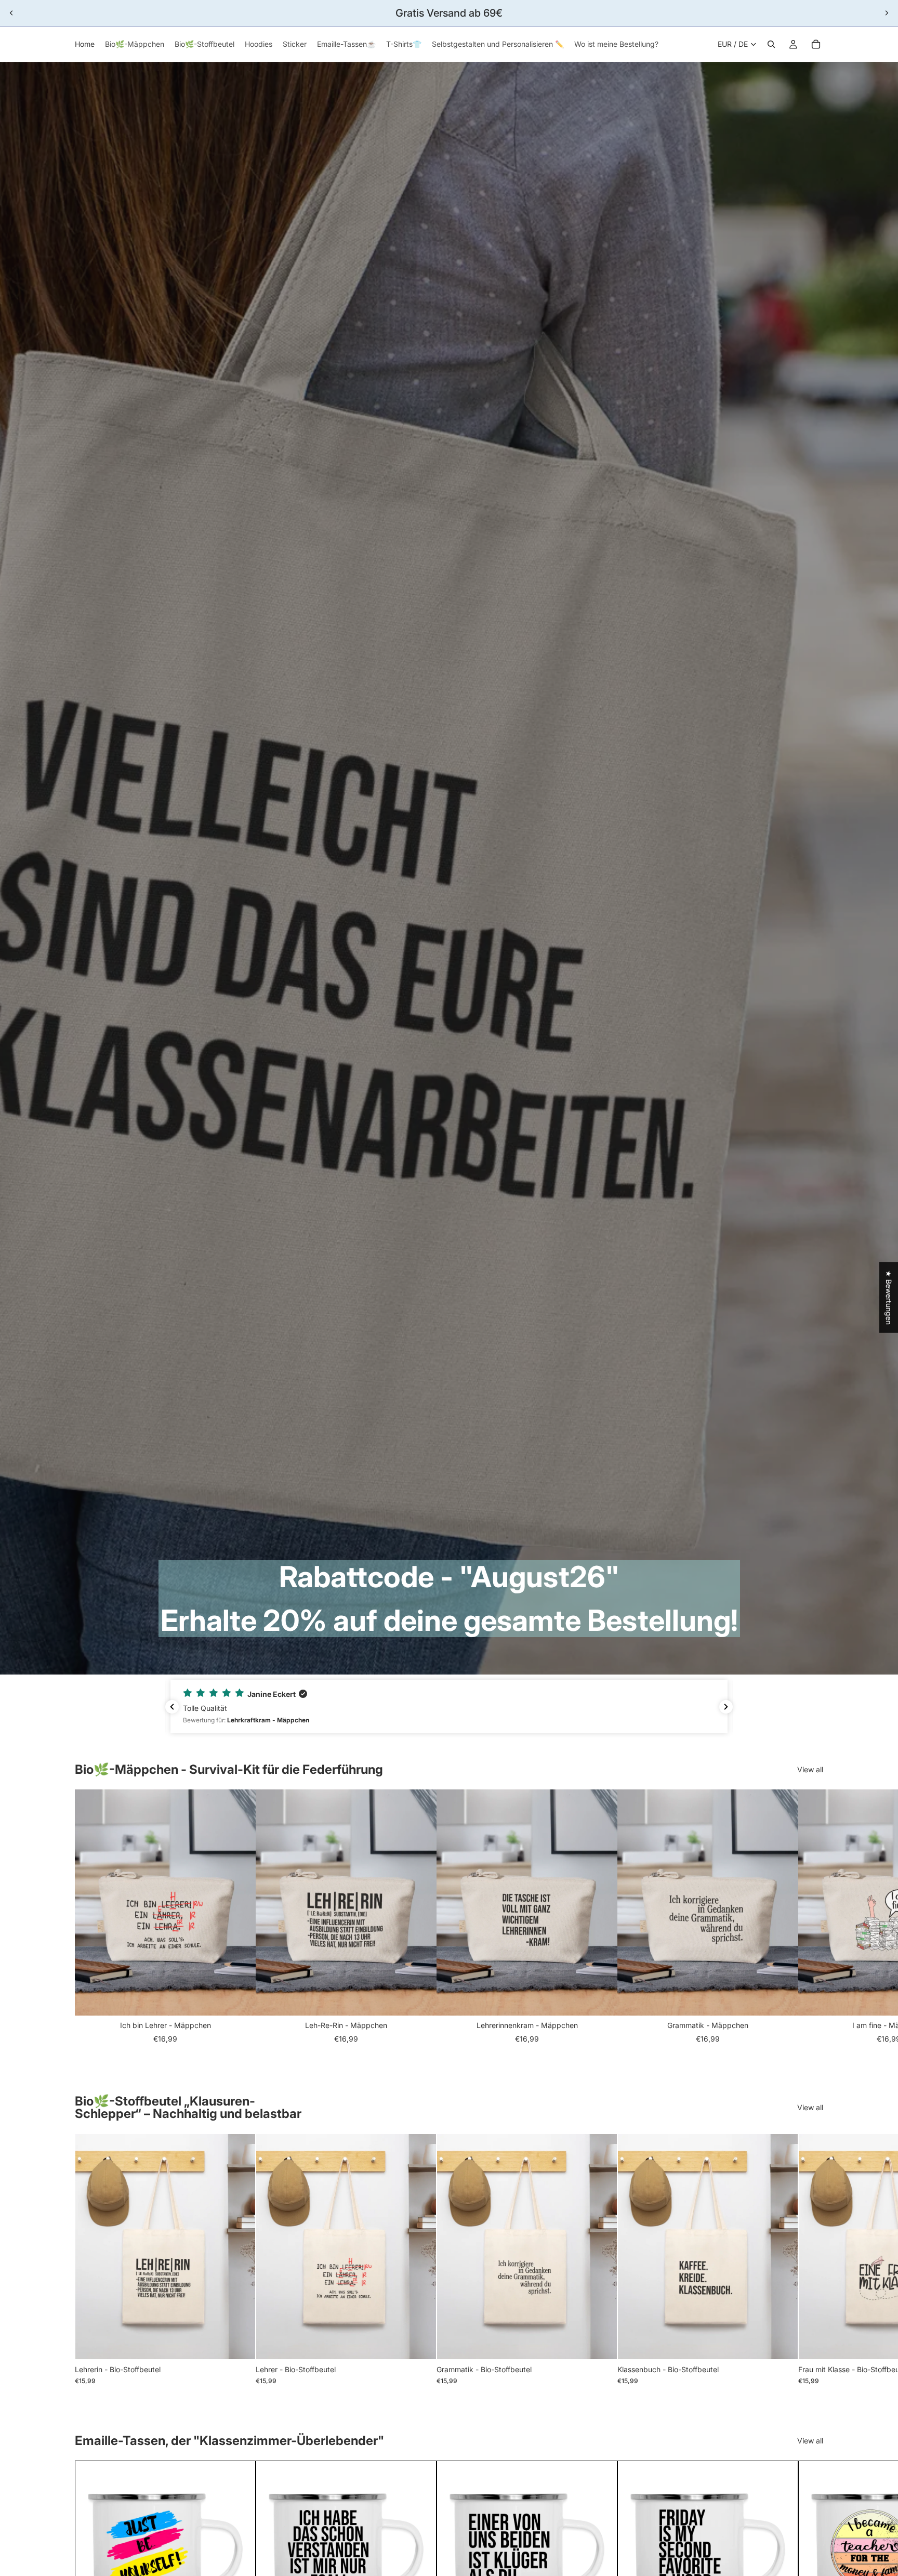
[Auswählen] (239, 2343)
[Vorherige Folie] (11, 13)
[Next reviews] (726, 1707)
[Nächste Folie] (887, 13)
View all (810, 1769)
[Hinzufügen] (240, 1999)
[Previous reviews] (172, 1707)
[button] (449, 1707)
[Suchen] (771, 44)
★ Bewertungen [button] (889, 1297)
